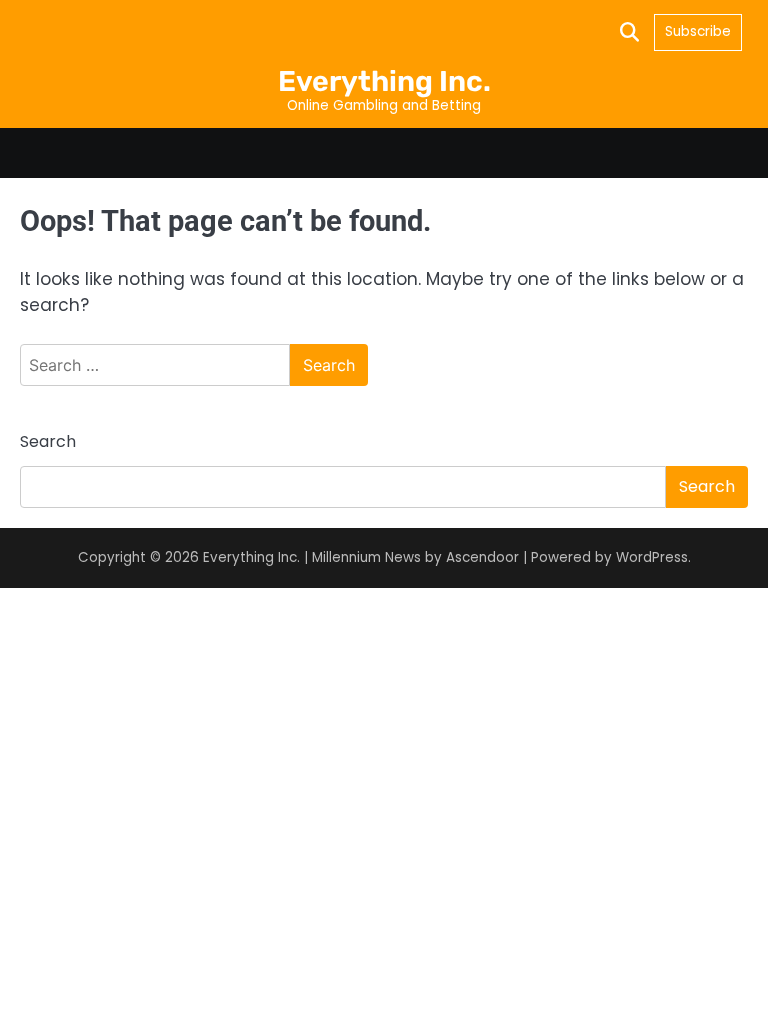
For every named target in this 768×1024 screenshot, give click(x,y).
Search (48, 441)
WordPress (652, 557)
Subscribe (698, 31)
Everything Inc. (384, 81)
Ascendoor (482, 557)
